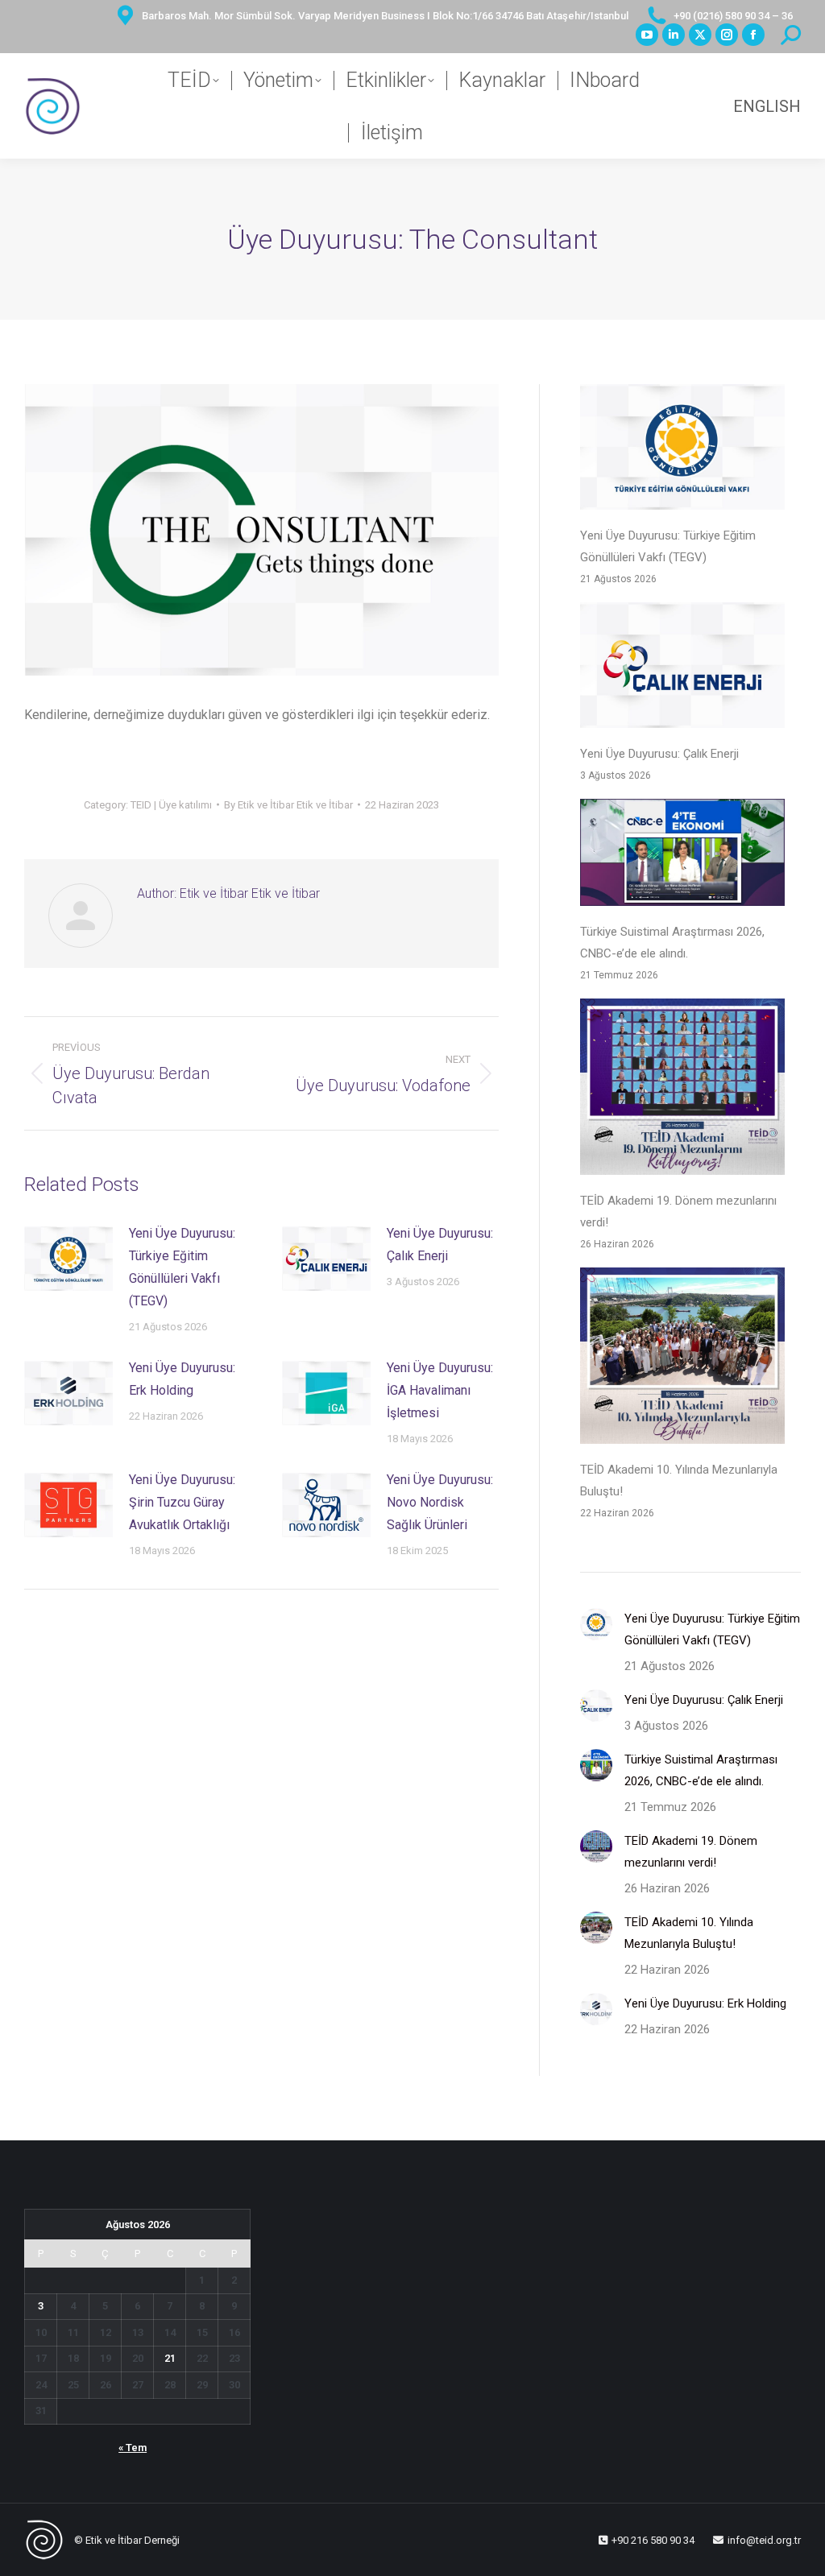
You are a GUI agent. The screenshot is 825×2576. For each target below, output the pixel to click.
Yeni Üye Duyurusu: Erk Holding (182, 1379)
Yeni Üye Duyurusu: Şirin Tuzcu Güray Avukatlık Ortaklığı (182, 1502)
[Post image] (68, 1259)
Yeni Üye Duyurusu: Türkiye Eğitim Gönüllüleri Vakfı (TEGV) (182, 1267)
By (288, 805)
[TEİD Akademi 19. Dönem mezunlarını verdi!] (682, 1090)
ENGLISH (767, 106)
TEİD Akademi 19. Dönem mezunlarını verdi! (678, 1212)
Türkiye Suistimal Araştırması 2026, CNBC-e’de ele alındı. (672, 943)
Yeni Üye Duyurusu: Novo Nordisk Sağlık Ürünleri (440, 1502)
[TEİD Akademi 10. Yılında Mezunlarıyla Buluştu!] (682, 1359)
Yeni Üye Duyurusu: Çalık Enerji (440, 1245)
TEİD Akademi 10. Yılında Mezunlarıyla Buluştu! (679, 1480)
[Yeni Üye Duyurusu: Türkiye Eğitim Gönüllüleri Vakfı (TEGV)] (682, 451)
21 (170, 2358)
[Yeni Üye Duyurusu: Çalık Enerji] (682, 669)
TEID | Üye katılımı (171, 805)
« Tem (133, 2448)
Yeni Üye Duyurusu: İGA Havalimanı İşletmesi (440, 1390)
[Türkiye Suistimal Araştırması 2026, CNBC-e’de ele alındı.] (682, 856)
